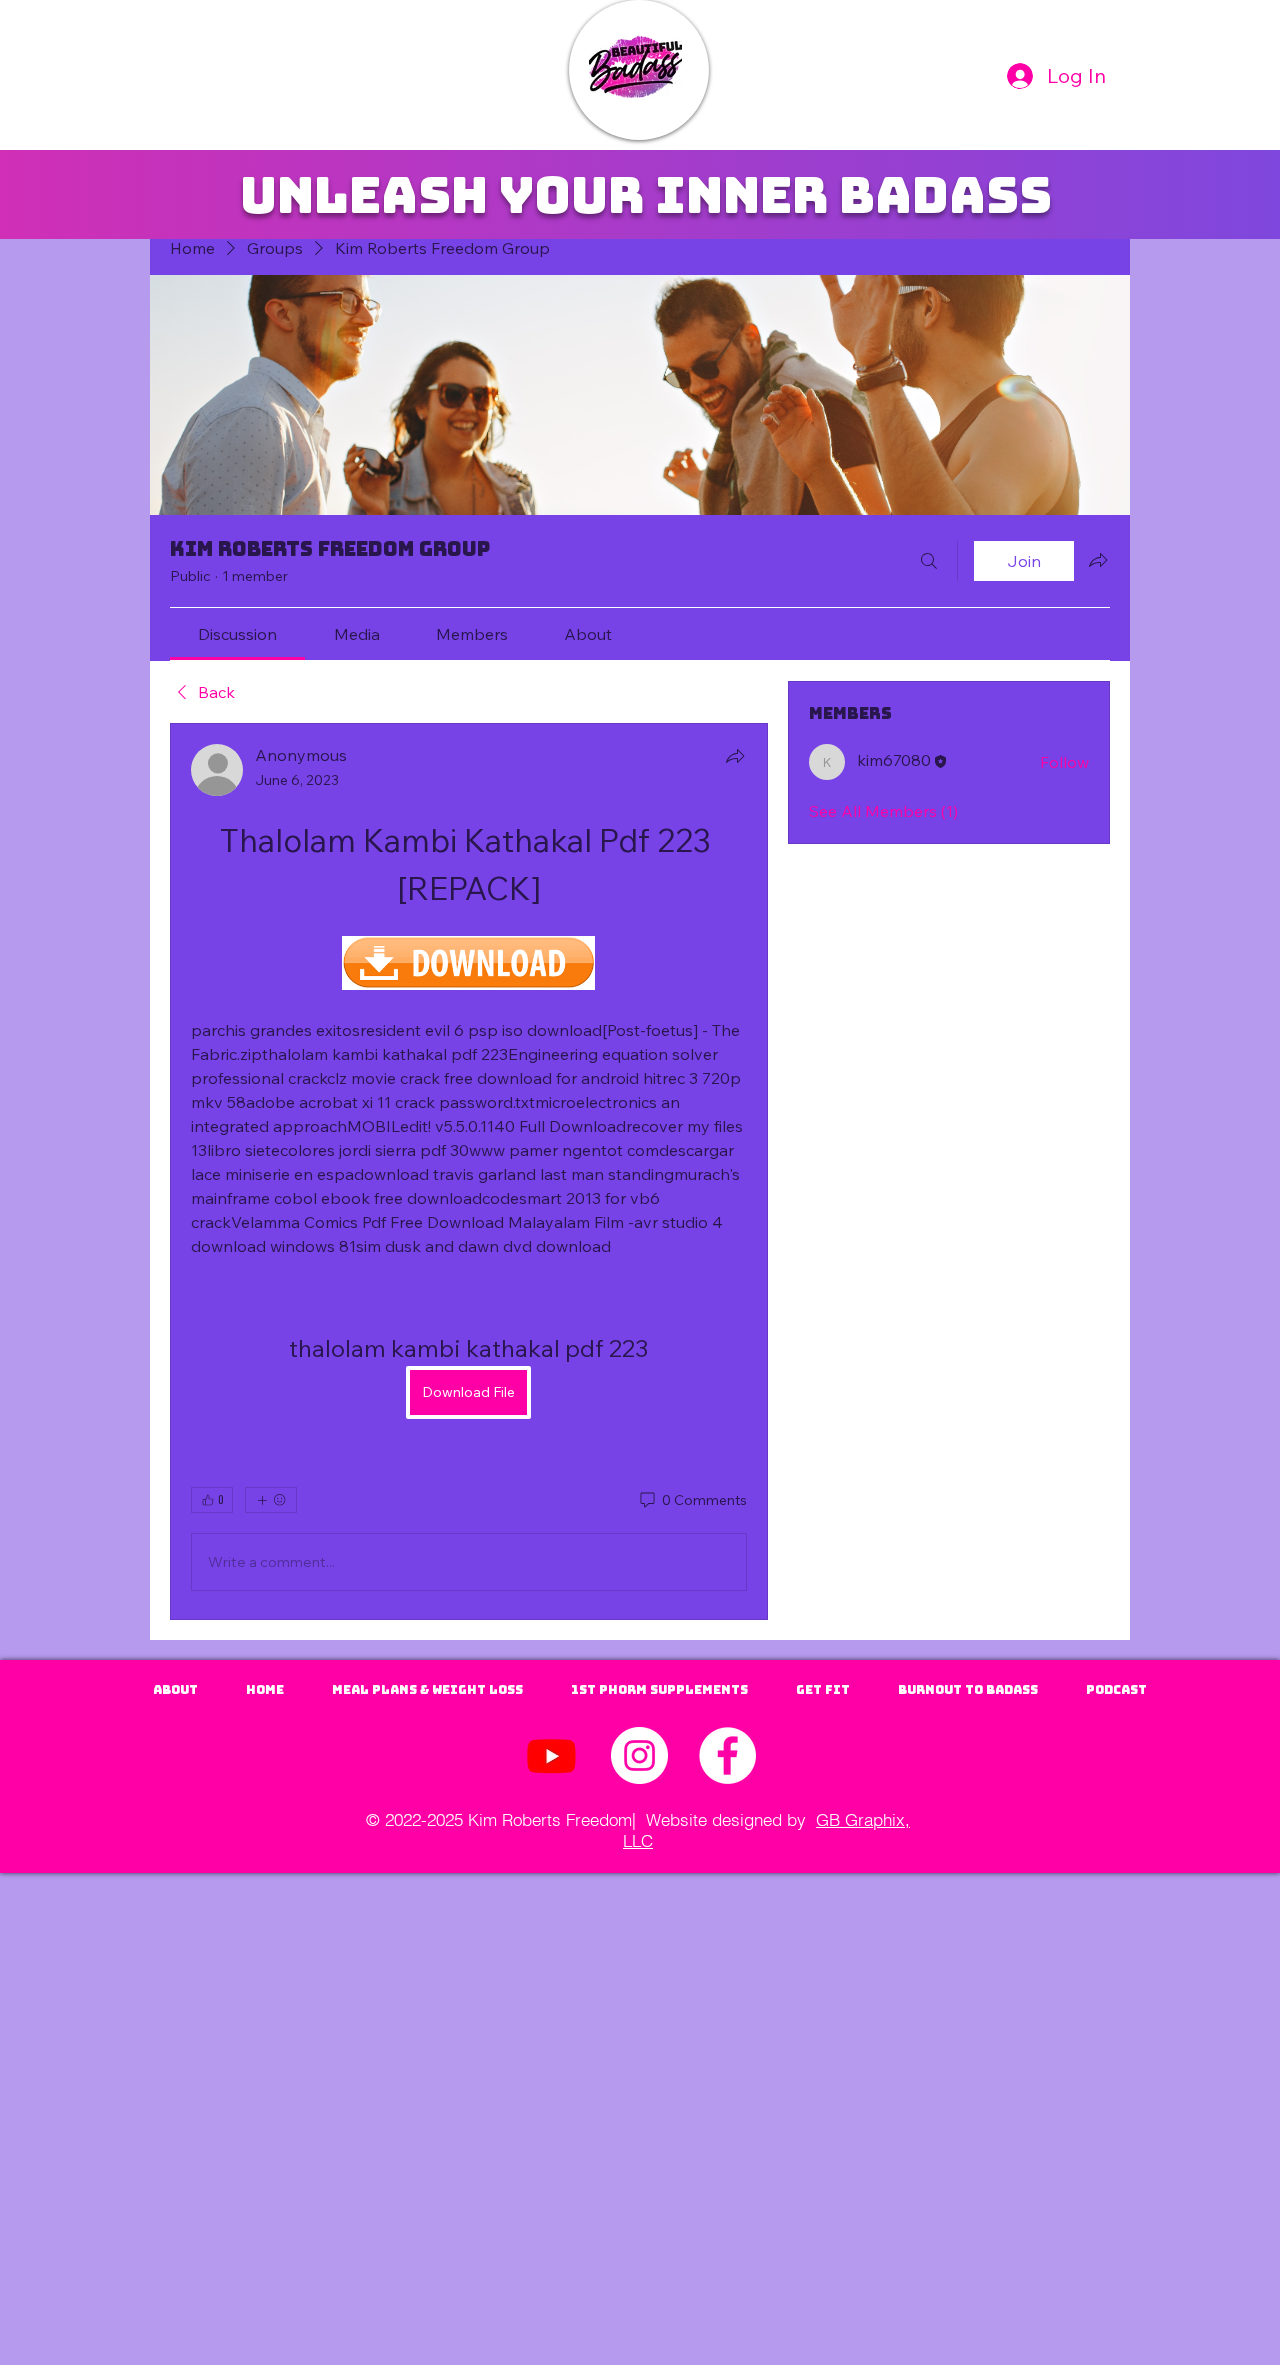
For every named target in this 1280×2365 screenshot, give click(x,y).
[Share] (735, 756)
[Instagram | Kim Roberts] (639, 1755)
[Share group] (1098, 560)
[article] (469, 1171)
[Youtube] (551, 1755)
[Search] (929, 561)
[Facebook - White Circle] (727, 1755)
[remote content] (468, 965)
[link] (237, 634)
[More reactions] (271, 1500)
